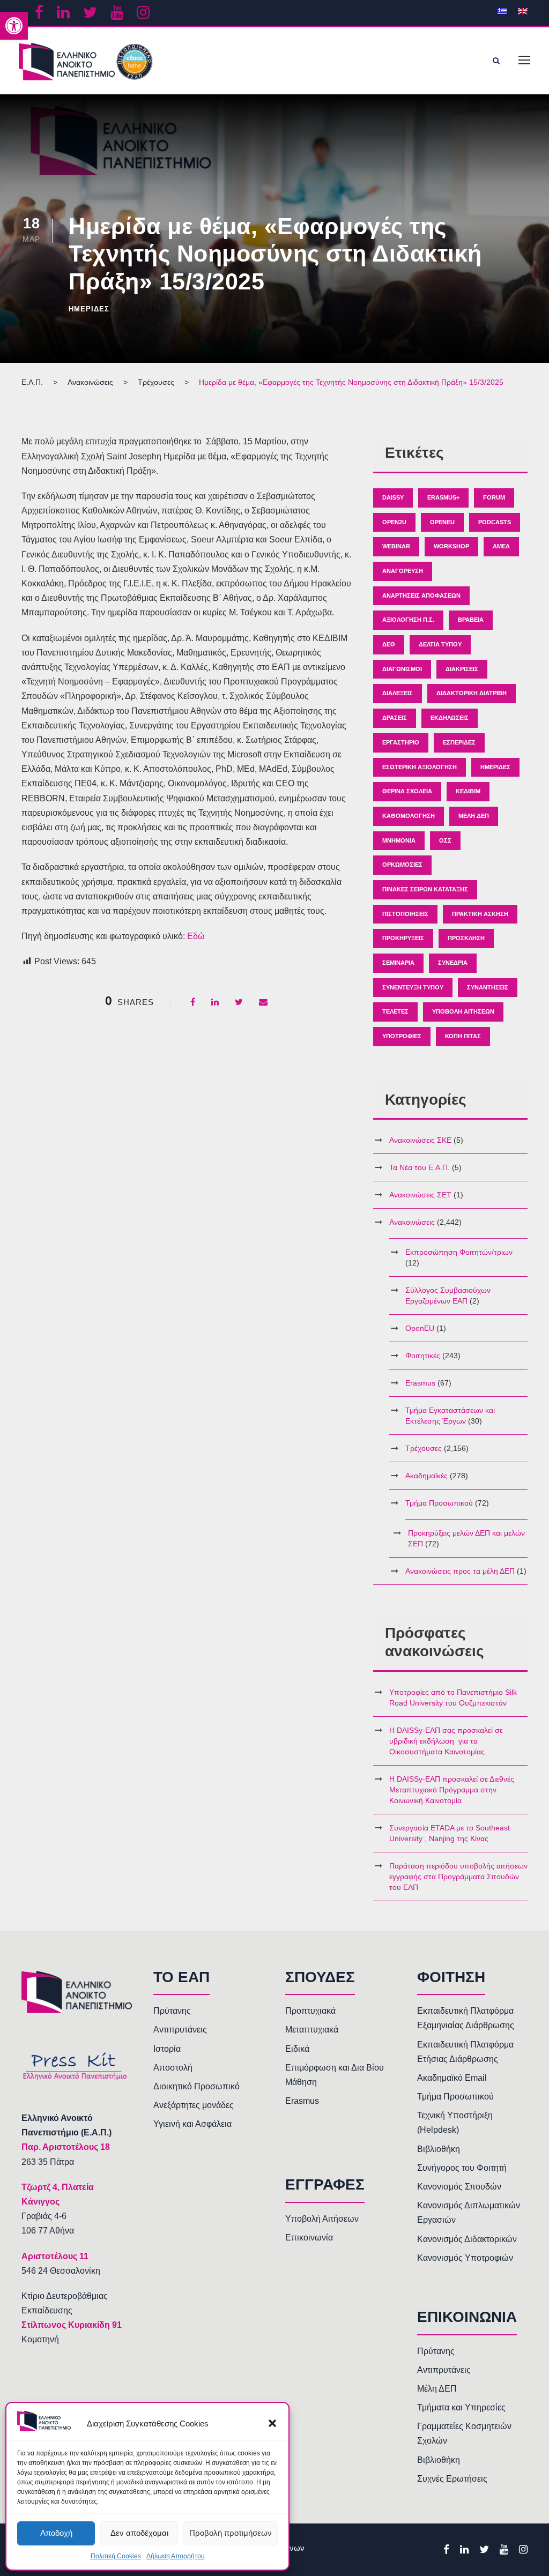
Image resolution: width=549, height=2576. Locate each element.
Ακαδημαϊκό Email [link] (452, 2078)
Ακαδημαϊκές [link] (426, 1476)
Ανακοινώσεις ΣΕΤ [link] (420, 1195)
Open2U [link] (394, 522)
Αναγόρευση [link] (403, 571)
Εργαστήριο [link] (401, 742)
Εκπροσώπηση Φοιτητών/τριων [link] (459, 1252)
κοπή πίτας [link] (463, 1036)
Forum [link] (494, 497)
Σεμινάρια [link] (398, 963)
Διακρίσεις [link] (462, 669)
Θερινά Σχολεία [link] (407, 791)
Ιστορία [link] (167, 2049)
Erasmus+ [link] (443, 497)
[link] (14, 26)
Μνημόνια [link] (399, 840)
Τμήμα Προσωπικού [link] (439, 1503)
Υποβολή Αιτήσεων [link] (463, 1011)
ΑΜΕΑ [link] (501, 546)
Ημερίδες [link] (89, 309)
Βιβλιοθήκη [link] (439, 2149)
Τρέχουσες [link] (424, 1448)
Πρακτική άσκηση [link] (480, 914)
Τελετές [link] (395, 1011)
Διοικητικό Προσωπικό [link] (196, 2086)
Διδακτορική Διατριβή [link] (472, 693)
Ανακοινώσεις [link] (412, 1222)
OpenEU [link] (442, 522)
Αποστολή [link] (173, 2068)
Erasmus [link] (420, 1383)
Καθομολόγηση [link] (409, 816)
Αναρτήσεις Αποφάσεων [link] (421, 595)
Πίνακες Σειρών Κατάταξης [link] (425, 889)
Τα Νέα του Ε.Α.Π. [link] (420, 1167)
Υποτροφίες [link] (402, 1036)
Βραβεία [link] (471, 620)
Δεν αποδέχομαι (139, 2533)
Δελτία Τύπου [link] (440, 644)
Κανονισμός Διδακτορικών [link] (467, 2239)
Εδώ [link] (196, 936)
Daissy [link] (393, 497)
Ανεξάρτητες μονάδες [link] (194, 2105)
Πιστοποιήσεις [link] (405, 914)
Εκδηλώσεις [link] (450, 718)
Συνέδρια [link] (453, 963)
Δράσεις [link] (395, 718)
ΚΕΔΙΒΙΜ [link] (468, 791)
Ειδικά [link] (297, 2049)
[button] (272, 2423)
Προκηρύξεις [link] (403, 938)
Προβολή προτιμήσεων (231, 2533)
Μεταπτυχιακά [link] (312, 2030)
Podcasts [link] (495, 522)
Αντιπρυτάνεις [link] (180, 2030)
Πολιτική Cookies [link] (116, 2556)
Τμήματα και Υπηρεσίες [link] (461, 2407)
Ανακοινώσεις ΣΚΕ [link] (420, 1140)
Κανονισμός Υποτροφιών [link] (465, 2258)
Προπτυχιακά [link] (310, 2011)
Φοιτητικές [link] (423, 1356)
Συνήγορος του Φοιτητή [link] (462, 2168)
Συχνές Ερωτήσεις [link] (452, 2479)
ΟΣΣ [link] (445, 840)
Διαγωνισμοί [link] (402, 669)
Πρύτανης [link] (172, 2011)
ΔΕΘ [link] (389, 644)
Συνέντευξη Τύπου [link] (413, 987)
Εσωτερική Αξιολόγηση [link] (420, 767)
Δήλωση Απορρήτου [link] (176, 2556)
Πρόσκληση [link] (466, 938)
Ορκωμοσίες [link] (402, 865)
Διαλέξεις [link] (398, 693)
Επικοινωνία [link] (309, 2238)
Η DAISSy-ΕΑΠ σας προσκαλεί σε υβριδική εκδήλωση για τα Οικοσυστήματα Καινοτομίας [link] (446, 1741)
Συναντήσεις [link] (488, 987)
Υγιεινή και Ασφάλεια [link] (192, 2124)
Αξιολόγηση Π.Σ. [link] (408, 620)
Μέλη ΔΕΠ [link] (474, 816)
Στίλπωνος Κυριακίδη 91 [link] (72, 2325)
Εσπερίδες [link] (459, 742)
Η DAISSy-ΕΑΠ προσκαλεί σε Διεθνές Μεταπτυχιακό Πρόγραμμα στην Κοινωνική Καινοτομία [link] (452, 1790)
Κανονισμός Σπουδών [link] (459, 2187)
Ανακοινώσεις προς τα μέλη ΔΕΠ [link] (460, 1571)
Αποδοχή (56, 2533)
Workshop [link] (451, 546)
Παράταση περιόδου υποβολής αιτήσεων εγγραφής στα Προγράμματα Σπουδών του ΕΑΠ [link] (458, 1877)
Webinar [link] (396, 546)
